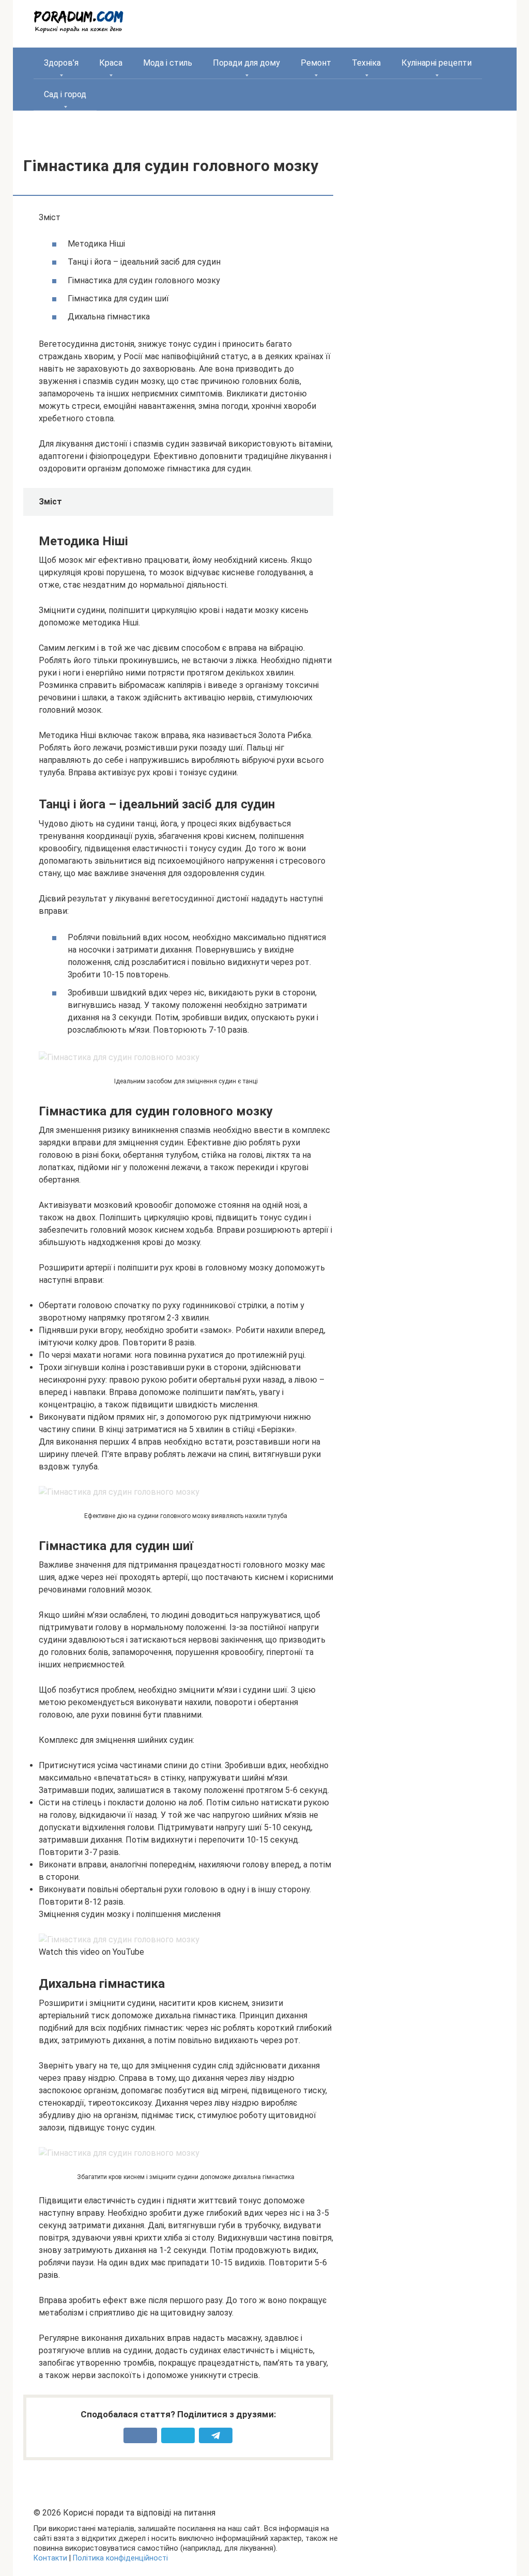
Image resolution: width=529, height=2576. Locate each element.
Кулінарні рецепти (437, 63)
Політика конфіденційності (120, 2558)
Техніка (366, 63)
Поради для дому (246, 63)
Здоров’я (61, 63)
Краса (111, 63)
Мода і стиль (168, 63)
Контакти (50, 2558)
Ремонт (316, 63)
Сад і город (65, 94)
